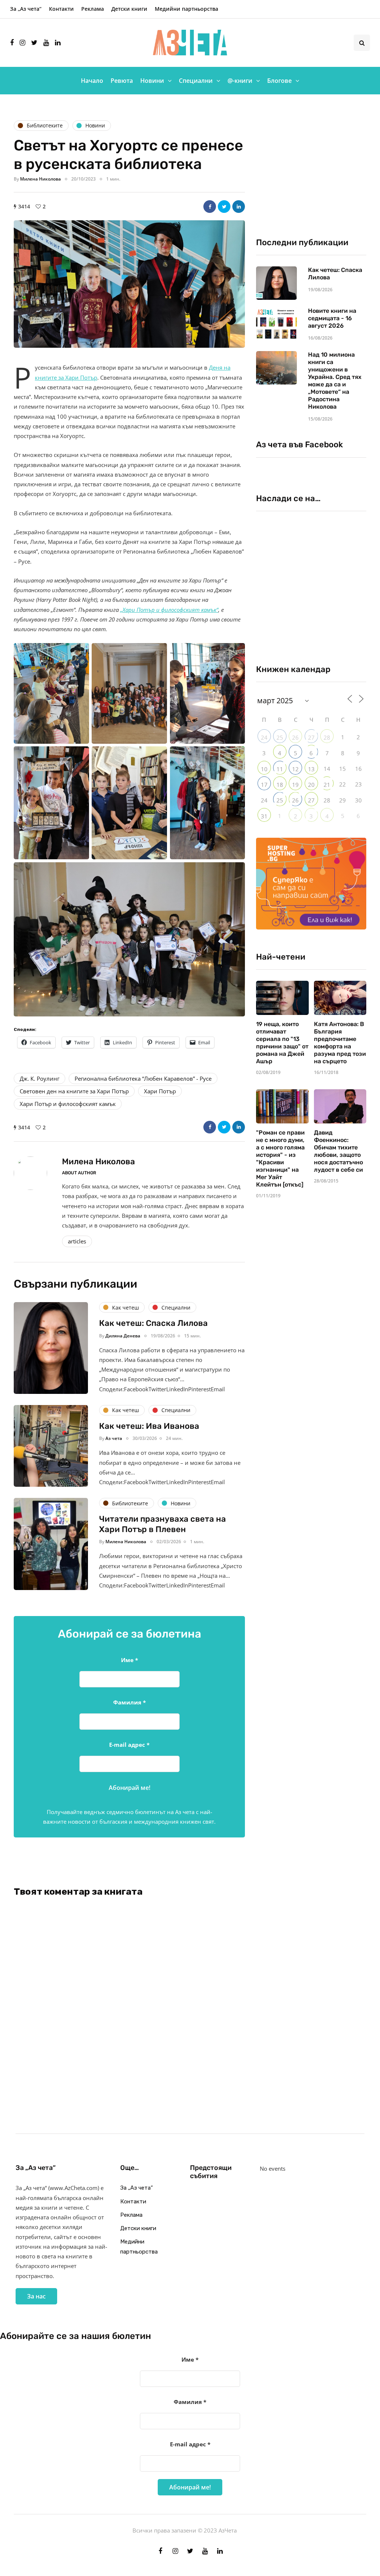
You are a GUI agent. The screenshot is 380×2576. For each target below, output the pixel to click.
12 (295, 769)
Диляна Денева (123, 1336)
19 (295, 785)
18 (280, 785)
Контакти (61, 9)
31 (264, 816)
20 (311, 785)
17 (264, 785)
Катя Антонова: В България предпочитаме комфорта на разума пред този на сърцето (340, 1043)
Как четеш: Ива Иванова (149, 1426)
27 (311, 737)
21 (327, 785)
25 (280, 737)
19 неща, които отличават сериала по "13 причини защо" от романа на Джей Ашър (282, 1043)
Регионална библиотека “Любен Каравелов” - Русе (143, 1078)
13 (311, 769)
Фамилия (130, 1702)
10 (264, 769)
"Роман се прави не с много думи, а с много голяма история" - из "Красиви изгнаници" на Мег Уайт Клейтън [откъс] (280, 1159)
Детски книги (129, 9)
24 (264, 737)
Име (130, 1660)
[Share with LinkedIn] (239, 207)
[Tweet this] (224, 207)
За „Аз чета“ (26, 9)
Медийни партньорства (186, 9)
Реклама (93, 9)
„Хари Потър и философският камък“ (169, 610)
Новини (152, 81)
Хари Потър (160, 1091)
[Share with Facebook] (210, 207)
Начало (92, 81)
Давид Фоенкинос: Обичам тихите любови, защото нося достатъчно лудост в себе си (338, 1151)
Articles (77, 1241)
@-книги (240, 81)
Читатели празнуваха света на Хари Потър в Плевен (163, 1524)
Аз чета (114, 1438)
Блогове (279, 81)
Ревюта (122, 81)
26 (295, 737)
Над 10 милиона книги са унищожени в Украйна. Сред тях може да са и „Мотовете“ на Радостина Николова (335, 381)
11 (280, 769)
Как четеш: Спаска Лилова (154, 1323)
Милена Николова (40, 179)
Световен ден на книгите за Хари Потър (74, 1091)
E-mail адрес (129, 1745)
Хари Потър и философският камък (68, 1104)
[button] (129, 284)
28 (327, 737)
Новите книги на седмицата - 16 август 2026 (332, 318)
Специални (196, 81)
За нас (36, 2296)
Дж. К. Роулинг (40, 1078)
